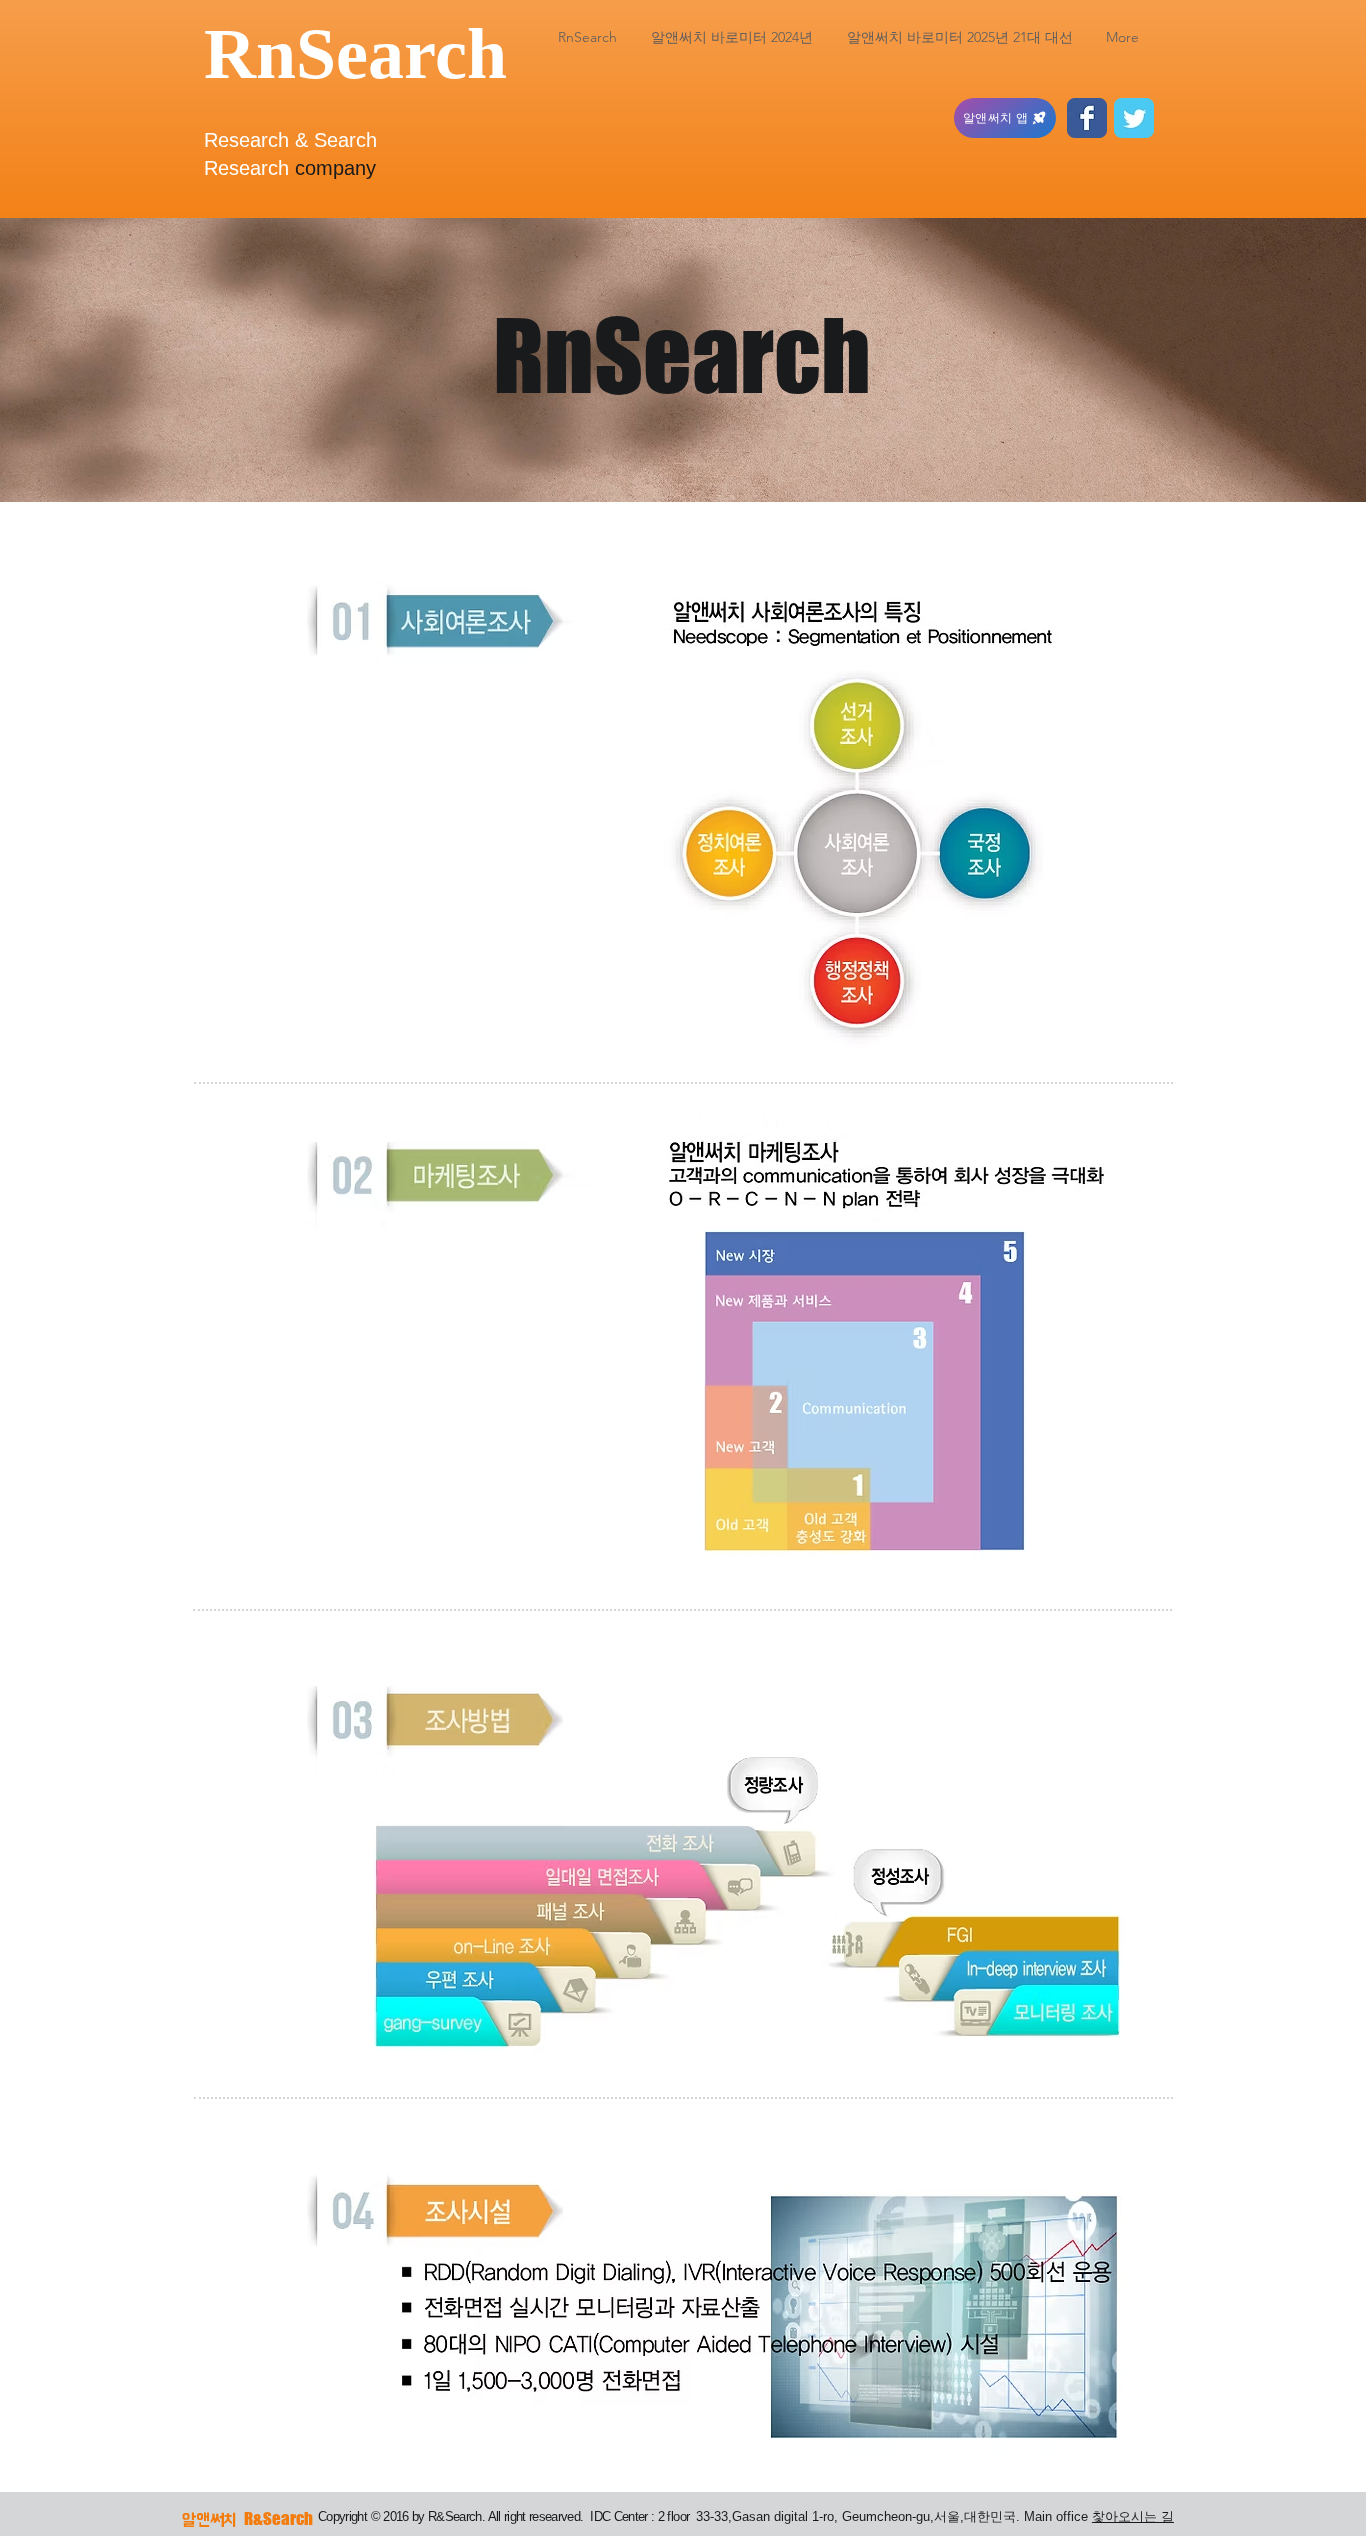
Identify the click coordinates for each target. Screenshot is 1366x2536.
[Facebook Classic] (1087, 118)
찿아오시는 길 (1133, 2516)
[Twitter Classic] (1134, 118)
